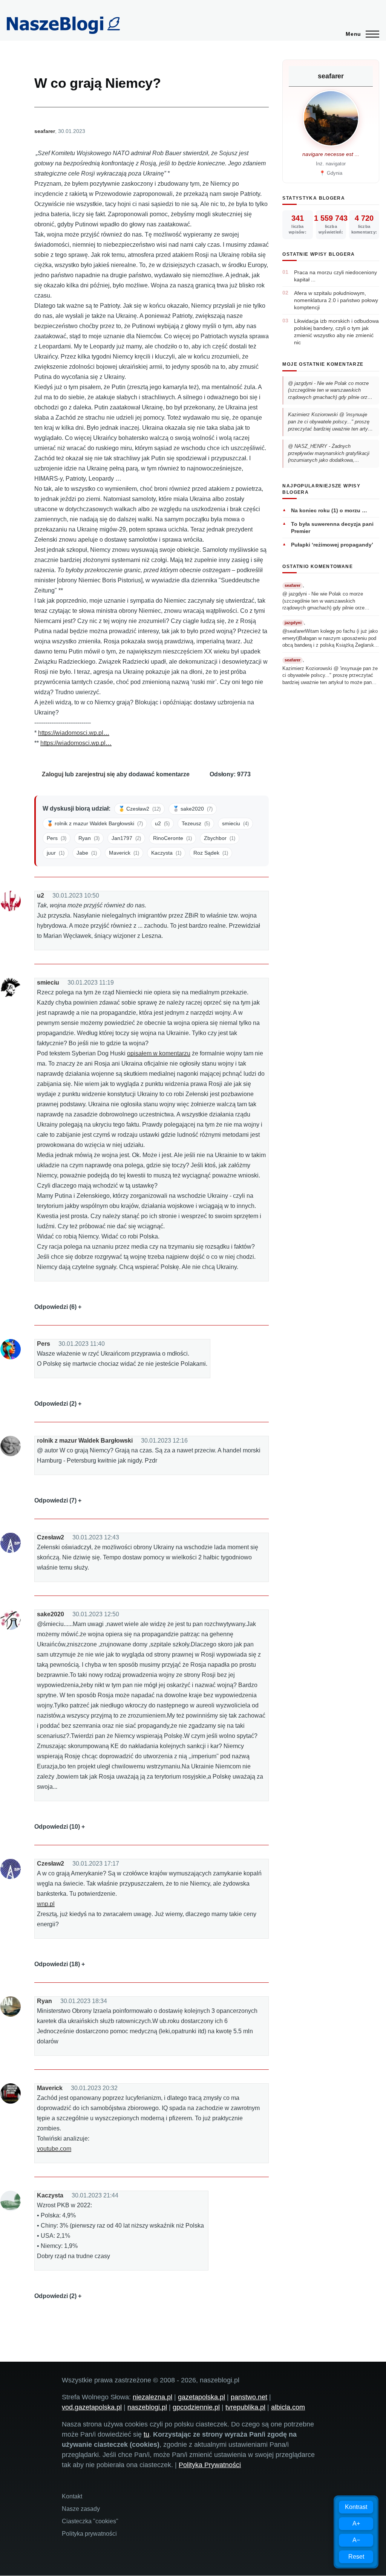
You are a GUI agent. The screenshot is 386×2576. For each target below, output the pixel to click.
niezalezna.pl (152, 2397)
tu (146, 2434)
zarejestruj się (95, 774)
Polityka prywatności (89, 2534)
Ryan (44, 2001)
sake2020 (51, 1614)
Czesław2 (51, 1537)
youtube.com (54, 2149)
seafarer (45, 131)
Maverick (50, 2088)
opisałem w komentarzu (159, 1053)
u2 (41, 896)
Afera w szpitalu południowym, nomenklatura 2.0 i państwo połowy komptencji (336, 300)
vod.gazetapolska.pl (92, 2407)
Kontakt (72, 2496)
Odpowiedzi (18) (57, 1964)
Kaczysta (50, 2195)
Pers (44, 1344)
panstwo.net (249, 2397)
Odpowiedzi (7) (55, 1500)
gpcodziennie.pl (196, 2407)
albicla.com (288, 2407)
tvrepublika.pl (245, 2407)
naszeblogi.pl (147, 2407)
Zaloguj (53, 774)
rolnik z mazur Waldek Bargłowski (85, 1441)
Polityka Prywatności (210, 2465)
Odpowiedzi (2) (55, 1404)
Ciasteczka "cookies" (90, 2521)
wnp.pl (46, 1904)
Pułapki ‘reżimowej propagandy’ (332, 545)
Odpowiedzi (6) (55, 1307)
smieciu (48, 983)
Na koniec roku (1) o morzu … (329, 510)
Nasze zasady (81, 2509)
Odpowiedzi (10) (57, 1827)
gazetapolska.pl (201, 2397)
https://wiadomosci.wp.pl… (74, 733)
